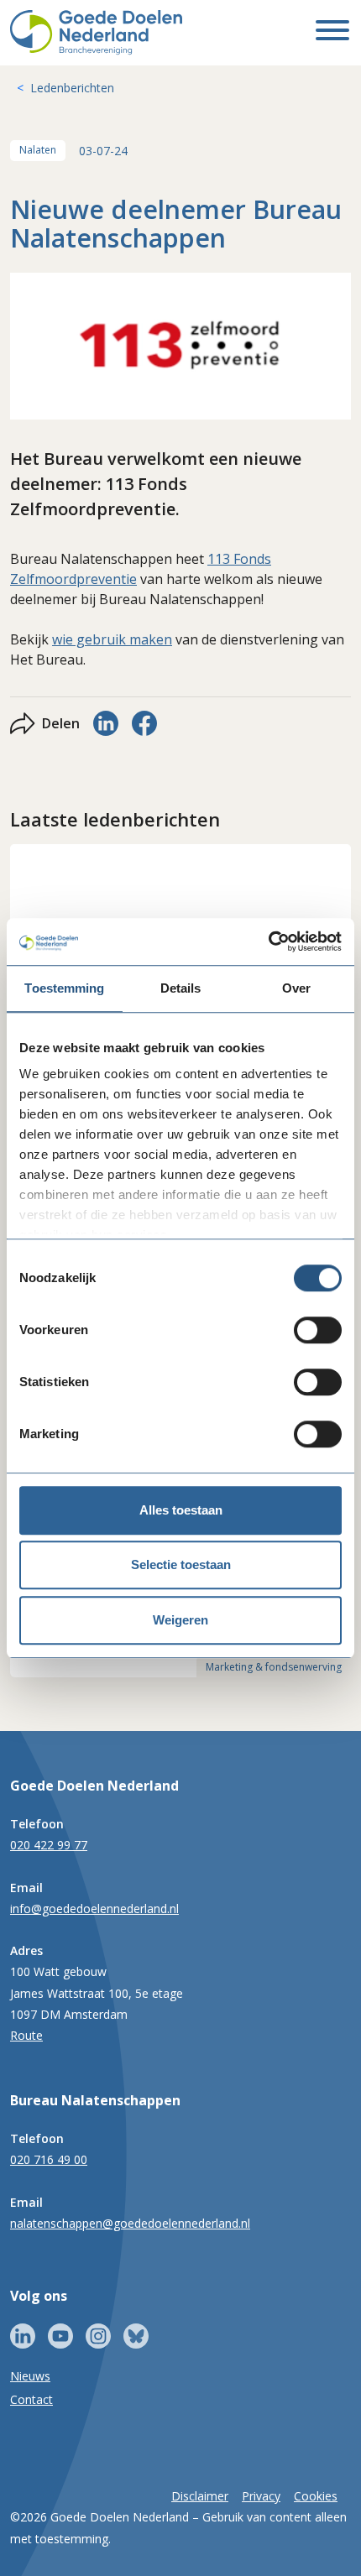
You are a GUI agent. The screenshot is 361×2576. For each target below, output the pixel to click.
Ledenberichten (72, 88)
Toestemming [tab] (64, 988)
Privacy (261, 2496)
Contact (31, 2399)
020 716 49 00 (49, 2159)
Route (26, 2035)
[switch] (318, 1330)
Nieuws (30, 2376)
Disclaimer (200, 2496)
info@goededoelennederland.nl (94, 1909)
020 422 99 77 (49, 1845)
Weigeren (180, 1620)
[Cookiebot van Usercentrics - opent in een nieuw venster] (268, 941)
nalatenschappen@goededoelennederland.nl (130, 2223)
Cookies (316, 2496)
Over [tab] (296, 988)
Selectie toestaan (181, 1564)
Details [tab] (181, 988)
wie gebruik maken (112, 639)
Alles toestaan (181, 1510)
